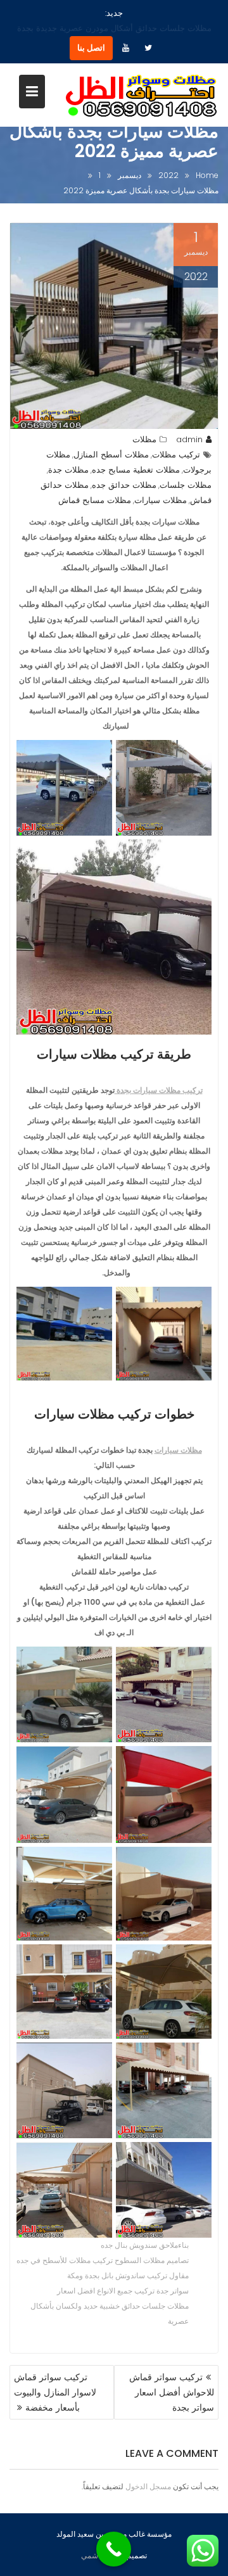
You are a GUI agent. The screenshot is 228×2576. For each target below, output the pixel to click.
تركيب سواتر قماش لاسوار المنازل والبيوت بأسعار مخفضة (55, 2377)
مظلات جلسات (186, 470)
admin (189, 424)
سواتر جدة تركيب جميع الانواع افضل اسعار (123, 2275)
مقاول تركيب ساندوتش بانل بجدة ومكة (128, 2260)
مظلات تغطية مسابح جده (136, 455)
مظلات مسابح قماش (95, 485)
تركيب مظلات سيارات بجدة (159, 1075)
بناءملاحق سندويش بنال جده (145, 2230)
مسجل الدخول (148, 2471)
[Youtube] (125, 33)
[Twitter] (148, 33)
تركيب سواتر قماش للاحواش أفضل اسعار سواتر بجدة (172, 2377)
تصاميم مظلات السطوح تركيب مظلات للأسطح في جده (103, 2245)
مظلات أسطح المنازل (111, 439)
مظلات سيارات (161, 485)
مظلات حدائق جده (124, 470)
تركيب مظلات (176, 439)
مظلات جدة (68, 455)
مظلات (144, 424)
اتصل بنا (91, 33)
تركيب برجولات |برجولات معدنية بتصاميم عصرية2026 (104, 13)
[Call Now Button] (114, 2549)
